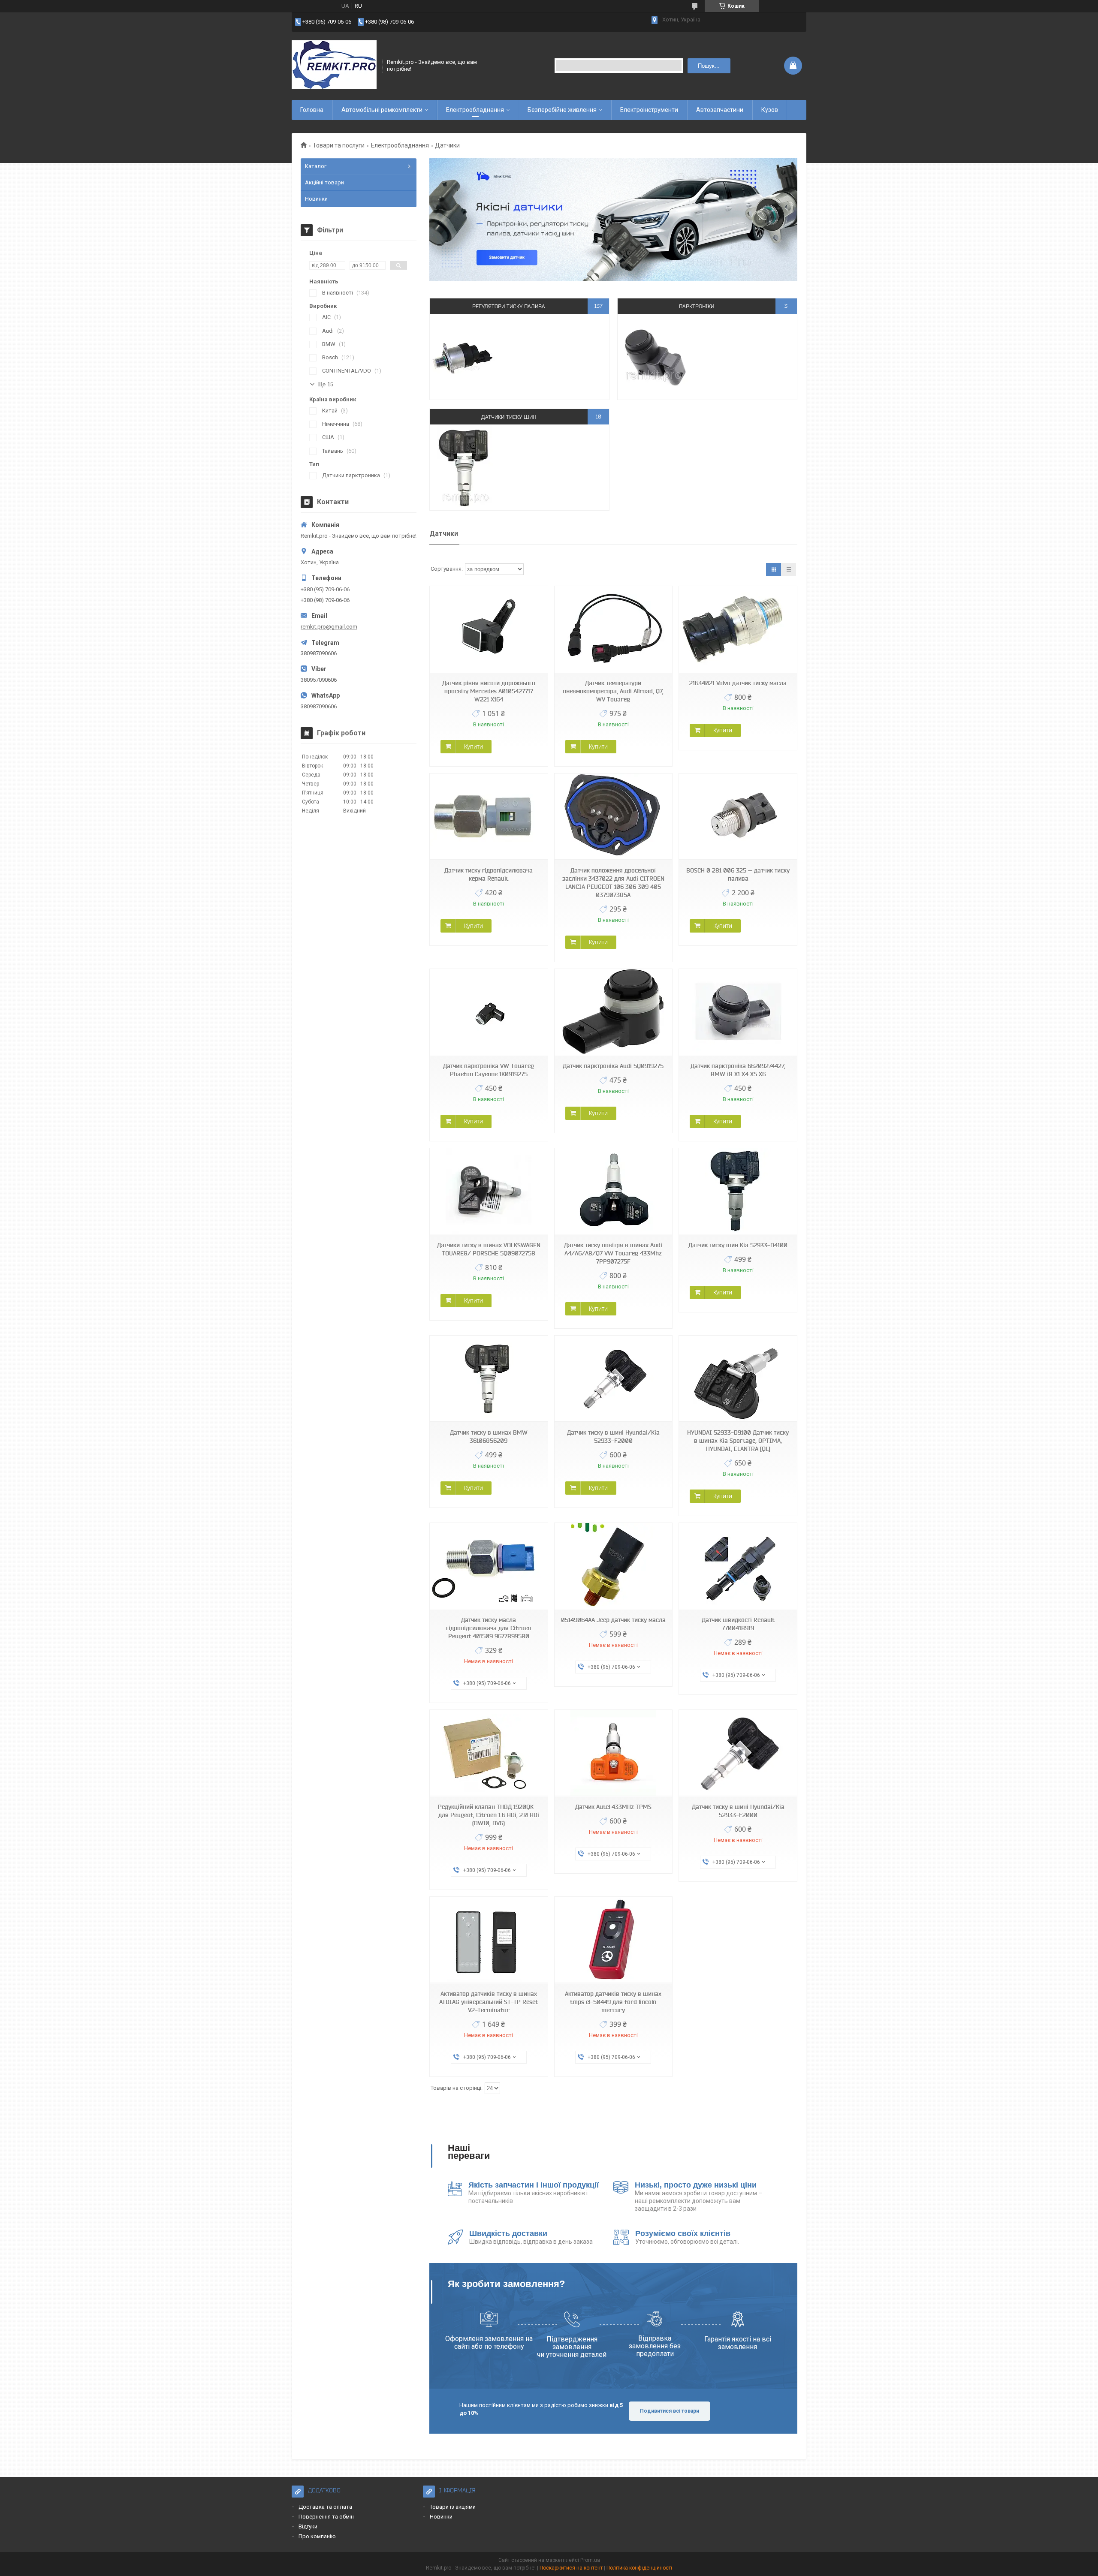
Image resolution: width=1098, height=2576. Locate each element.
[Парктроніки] (653, 357)
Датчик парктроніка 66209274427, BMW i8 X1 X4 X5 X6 (738, 1070)
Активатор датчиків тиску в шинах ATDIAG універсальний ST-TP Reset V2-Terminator (489, 2002)
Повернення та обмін (326, 2517)
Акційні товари (324, 182)
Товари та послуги (339, 145)
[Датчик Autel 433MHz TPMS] (613, 1753)
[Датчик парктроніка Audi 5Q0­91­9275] (613, 1012)
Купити (474, 746)
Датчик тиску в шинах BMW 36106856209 (489, 1437)
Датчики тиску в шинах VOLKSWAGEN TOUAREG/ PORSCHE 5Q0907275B (489, 1249)
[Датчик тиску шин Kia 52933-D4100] (738, 1191)
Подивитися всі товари (670, 2411)
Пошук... (709, 66)
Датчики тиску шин (509, 417)
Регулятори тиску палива (509, 306)
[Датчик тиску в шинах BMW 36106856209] (489, 1379)
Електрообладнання (475, 110)
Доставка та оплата (325, 2507)
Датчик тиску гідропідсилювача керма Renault (489, 874)
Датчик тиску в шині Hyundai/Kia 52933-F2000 (613, 1437)
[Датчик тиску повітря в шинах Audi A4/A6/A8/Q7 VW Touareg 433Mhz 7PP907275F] (613, 1191)
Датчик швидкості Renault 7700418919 (738, 1624)
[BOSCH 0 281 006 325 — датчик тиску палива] (738, 817)
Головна (312, 110)
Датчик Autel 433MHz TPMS (613, 1807)
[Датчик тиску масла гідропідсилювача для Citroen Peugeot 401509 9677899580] (489, 1566)
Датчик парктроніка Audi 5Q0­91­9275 (613, 1066)
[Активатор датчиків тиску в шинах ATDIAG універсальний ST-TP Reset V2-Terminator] (489, 1940)
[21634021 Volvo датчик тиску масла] (738, 629)
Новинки (316, 199)
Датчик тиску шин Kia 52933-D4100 (738, 1245)
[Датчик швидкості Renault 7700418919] (738, 1566)
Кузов (770, 110)
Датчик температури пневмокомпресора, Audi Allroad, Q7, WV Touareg (613, 691)
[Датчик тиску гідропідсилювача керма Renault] (489, 817)
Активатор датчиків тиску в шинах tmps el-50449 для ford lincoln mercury (613, 2002)
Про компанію (317, 2536)
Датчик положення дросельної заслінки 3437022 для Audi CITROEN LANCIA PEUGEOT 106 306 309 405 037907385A (613, 883)
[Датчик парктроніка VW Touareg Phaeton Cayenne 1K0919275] (489, 1012)
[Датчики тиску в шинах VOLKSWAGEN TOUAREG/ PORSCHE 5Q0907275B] (489, 1191)
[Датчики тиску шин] (466, 467)
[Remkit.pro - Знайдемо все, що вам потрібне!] (334, 66)
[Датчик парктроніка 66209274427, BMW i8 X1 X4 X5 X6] (738, 1012)
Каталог (316, 166)
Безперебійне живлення (562, 110)
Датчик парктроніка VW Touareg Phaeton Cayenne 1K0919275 (489, 1070)
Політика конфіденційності (639, 2568)
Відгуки (308, 2526)
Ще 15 (325, 384)
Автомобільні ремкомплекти (382, 110)
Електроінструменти (649, 110)
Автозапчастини (720, 110)
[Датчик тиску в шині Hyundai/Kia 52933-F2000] (613, 1379)
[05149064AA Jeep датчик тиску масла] (613, 1566)
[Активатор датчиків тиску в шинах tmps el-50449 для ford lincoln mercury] (613, 1940)
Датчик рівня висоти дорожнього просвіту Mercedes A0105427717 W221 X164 (489, 691)
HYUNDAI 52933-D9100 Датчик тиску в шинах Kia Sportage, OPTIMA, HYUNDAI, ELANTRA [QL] (738, 1441)
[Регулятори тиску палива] (466, 357)
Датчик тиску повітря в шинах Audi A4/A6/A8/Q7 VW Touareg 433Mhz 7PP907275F (613, 1253)
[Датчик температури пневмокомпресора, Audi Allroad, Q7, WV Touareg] (613, 629)
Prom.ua (590, 2560)
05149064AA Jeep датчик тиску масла (613, 1620)
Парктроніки (697, 306)
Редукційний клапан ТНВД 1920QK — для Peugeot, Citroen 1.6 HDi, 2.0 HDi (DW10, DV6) (489, 1815)
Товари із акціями (453, 2507)
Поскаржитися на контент (571, 2568)
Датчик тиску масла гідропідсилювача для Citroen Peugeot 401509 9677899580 (489, 1628)
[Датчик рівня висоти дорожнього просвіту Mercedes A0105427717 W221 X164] (489, 629)
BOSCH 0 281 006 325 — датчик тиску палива (738, 874)
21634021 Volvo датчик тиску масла (738, 683)
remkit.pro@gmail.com (329, 627)
